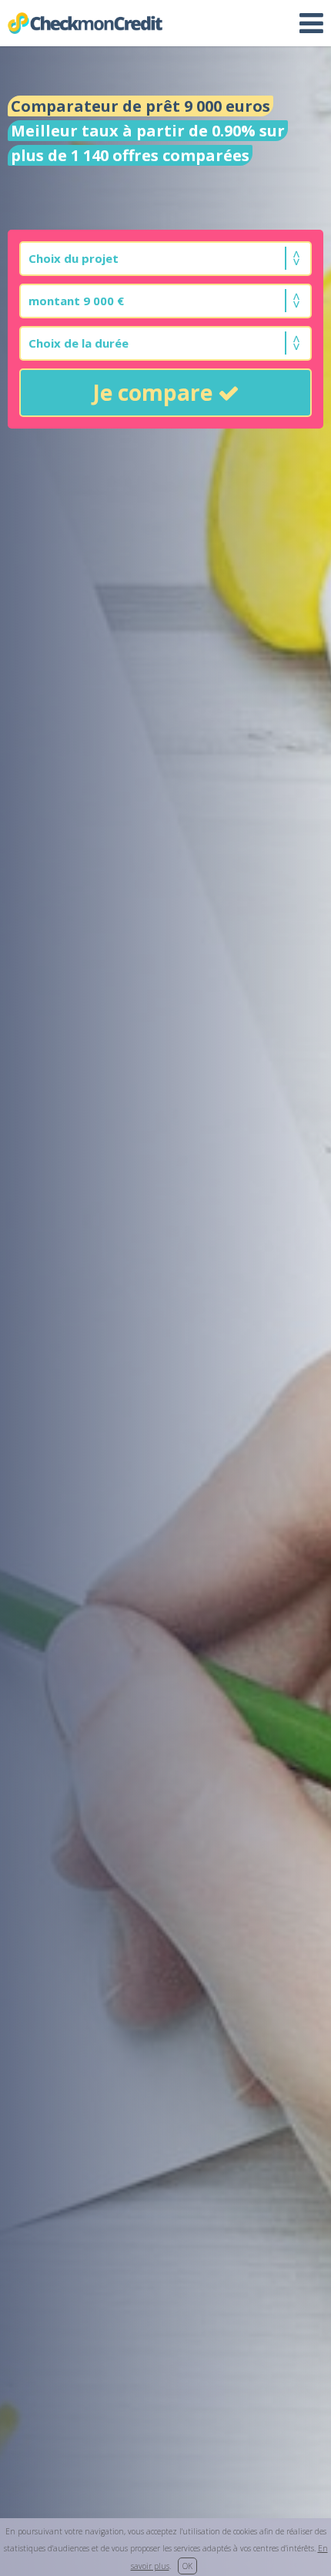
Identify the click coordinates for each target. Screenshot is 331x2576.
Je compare (155, 392)
